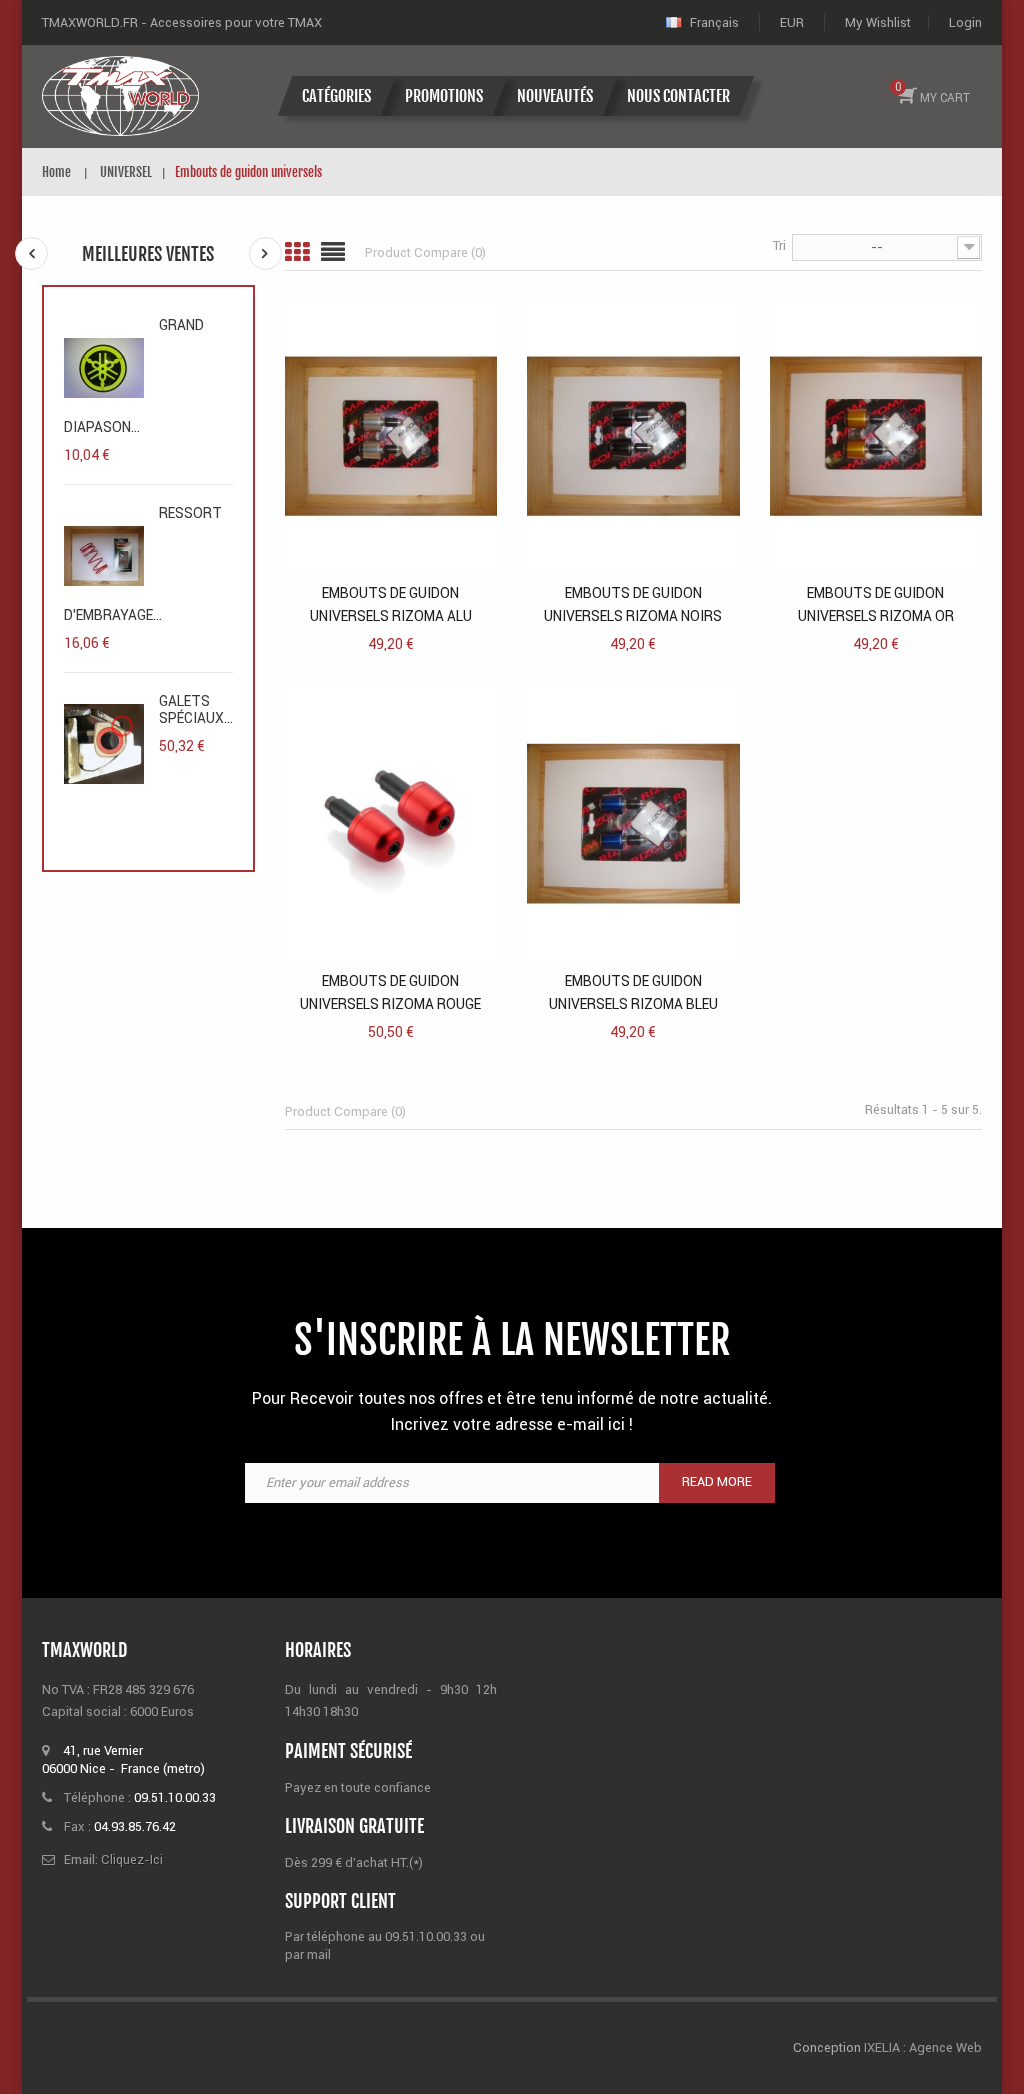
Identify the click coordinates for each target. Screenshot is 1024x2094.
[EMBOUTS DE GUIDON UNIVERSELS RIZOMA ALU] (391, 435)
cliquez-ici (132, 1859)
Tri (779, 245)
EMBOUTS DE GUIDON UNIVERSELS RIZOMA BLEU (633, 992)
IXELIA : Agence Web (921, 2047)
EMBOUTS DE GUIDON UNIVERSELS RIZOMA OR (876, 604)
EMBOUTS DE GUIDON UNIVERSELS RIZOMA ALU (391, 604)
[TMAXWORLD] (120, 96)
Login (965, 22)
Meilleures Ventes (148, 254)
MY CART (933, 92)
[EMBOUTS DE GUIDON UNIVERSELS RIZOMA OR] (876, 435)
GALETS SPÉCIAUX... (196, 709)
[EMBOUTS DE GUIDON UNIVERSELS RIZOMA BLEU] (633, 822)
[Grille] (297, 252)
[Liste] (333, 252)
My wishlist (878, 22)
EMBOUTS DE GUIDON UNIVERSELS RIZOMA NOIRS (633, 604)
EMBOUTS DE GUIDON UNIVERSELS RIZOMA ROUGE (390, 992)
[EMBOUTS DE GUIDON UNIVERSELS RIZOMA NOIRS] (633, 435)
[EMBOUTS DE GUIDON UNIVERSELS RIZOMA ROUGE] (391, 822)
